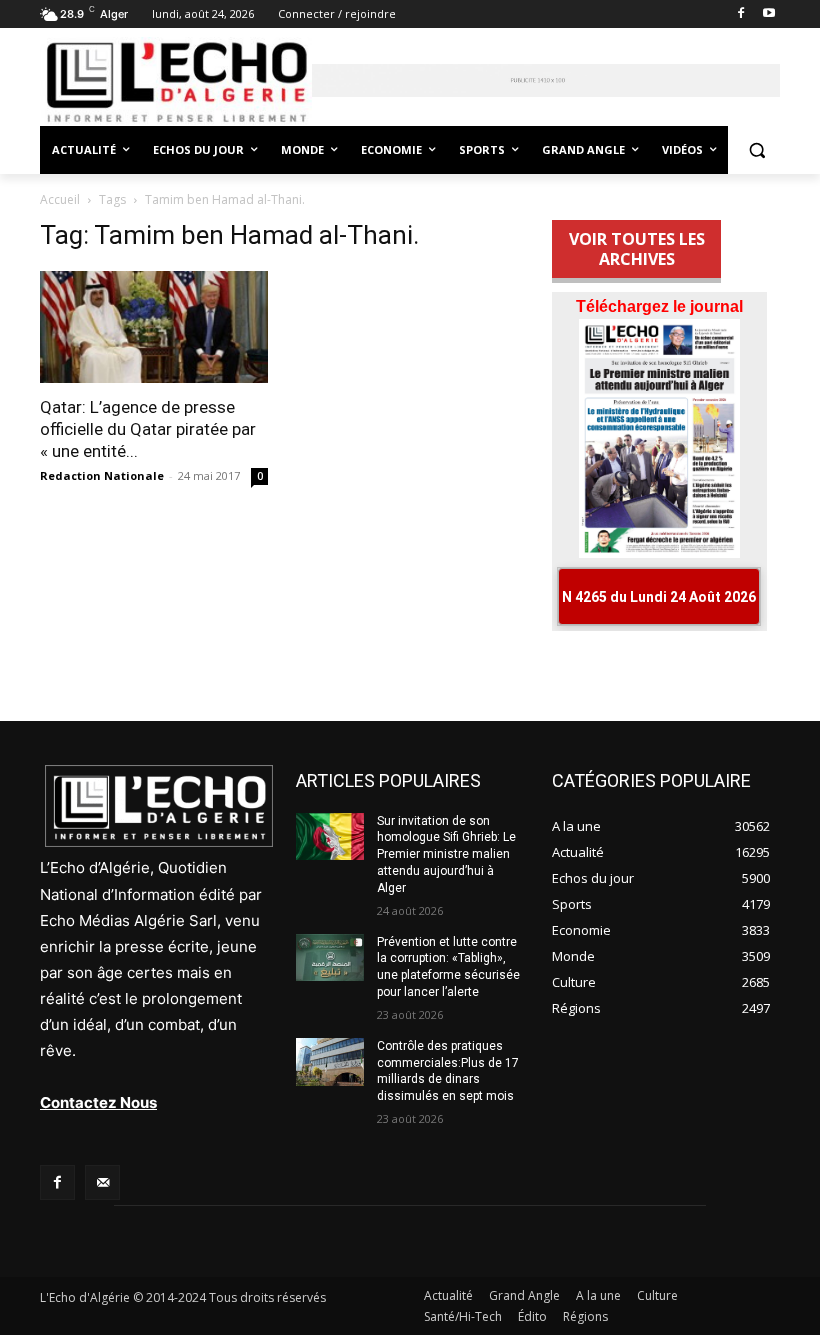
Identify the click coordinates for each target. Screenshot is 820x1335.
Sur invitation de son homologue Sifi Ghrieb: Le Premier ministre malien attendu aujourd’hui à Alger (446, 854)
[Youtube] (768, 14)
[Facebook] (740, 14)
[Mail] (102, 1182)
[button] (756, 150)
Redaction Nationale (102, 475)
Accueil (60, 199)
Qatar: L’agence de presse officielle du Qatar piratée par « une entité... (148, 429)
